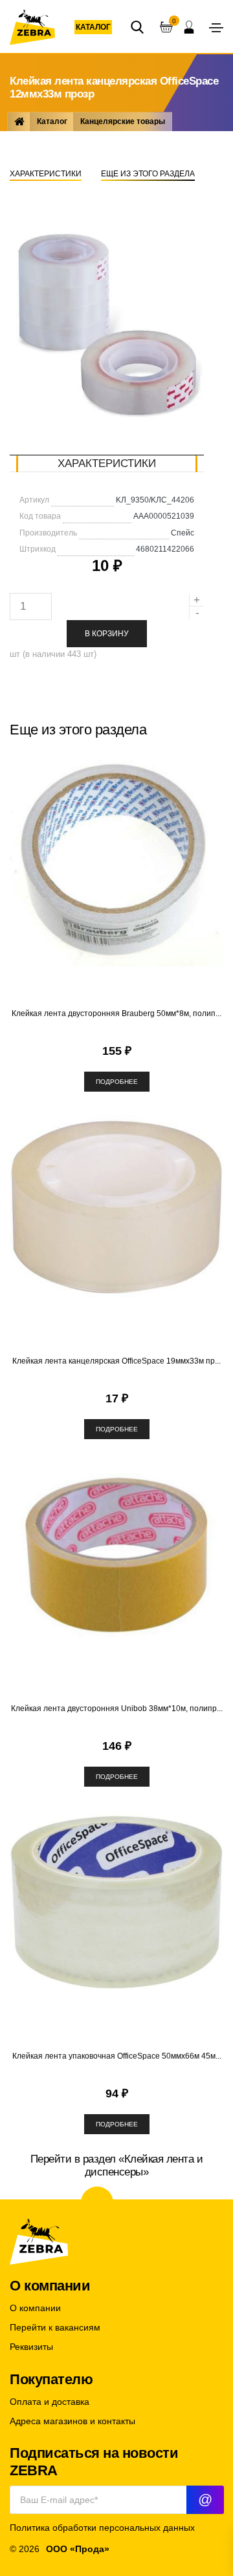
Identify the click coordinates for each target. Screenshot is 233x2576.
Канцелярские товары (123, 121)
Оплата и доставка (50, 2402)
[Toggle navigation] (216, 28)
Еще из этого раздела (148, 174)
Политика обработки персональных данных (102, 2528)
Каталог (93, 27)
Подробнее (117, 1082)
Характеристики (46, 174)
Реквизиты (31, 2347)
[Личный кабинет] (189, 27)
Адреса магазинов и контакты (72, 2421)
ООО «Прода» (78, 2549)
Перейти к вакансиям (55, 2328)
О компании (35, 2308)
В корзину (107, 634)
